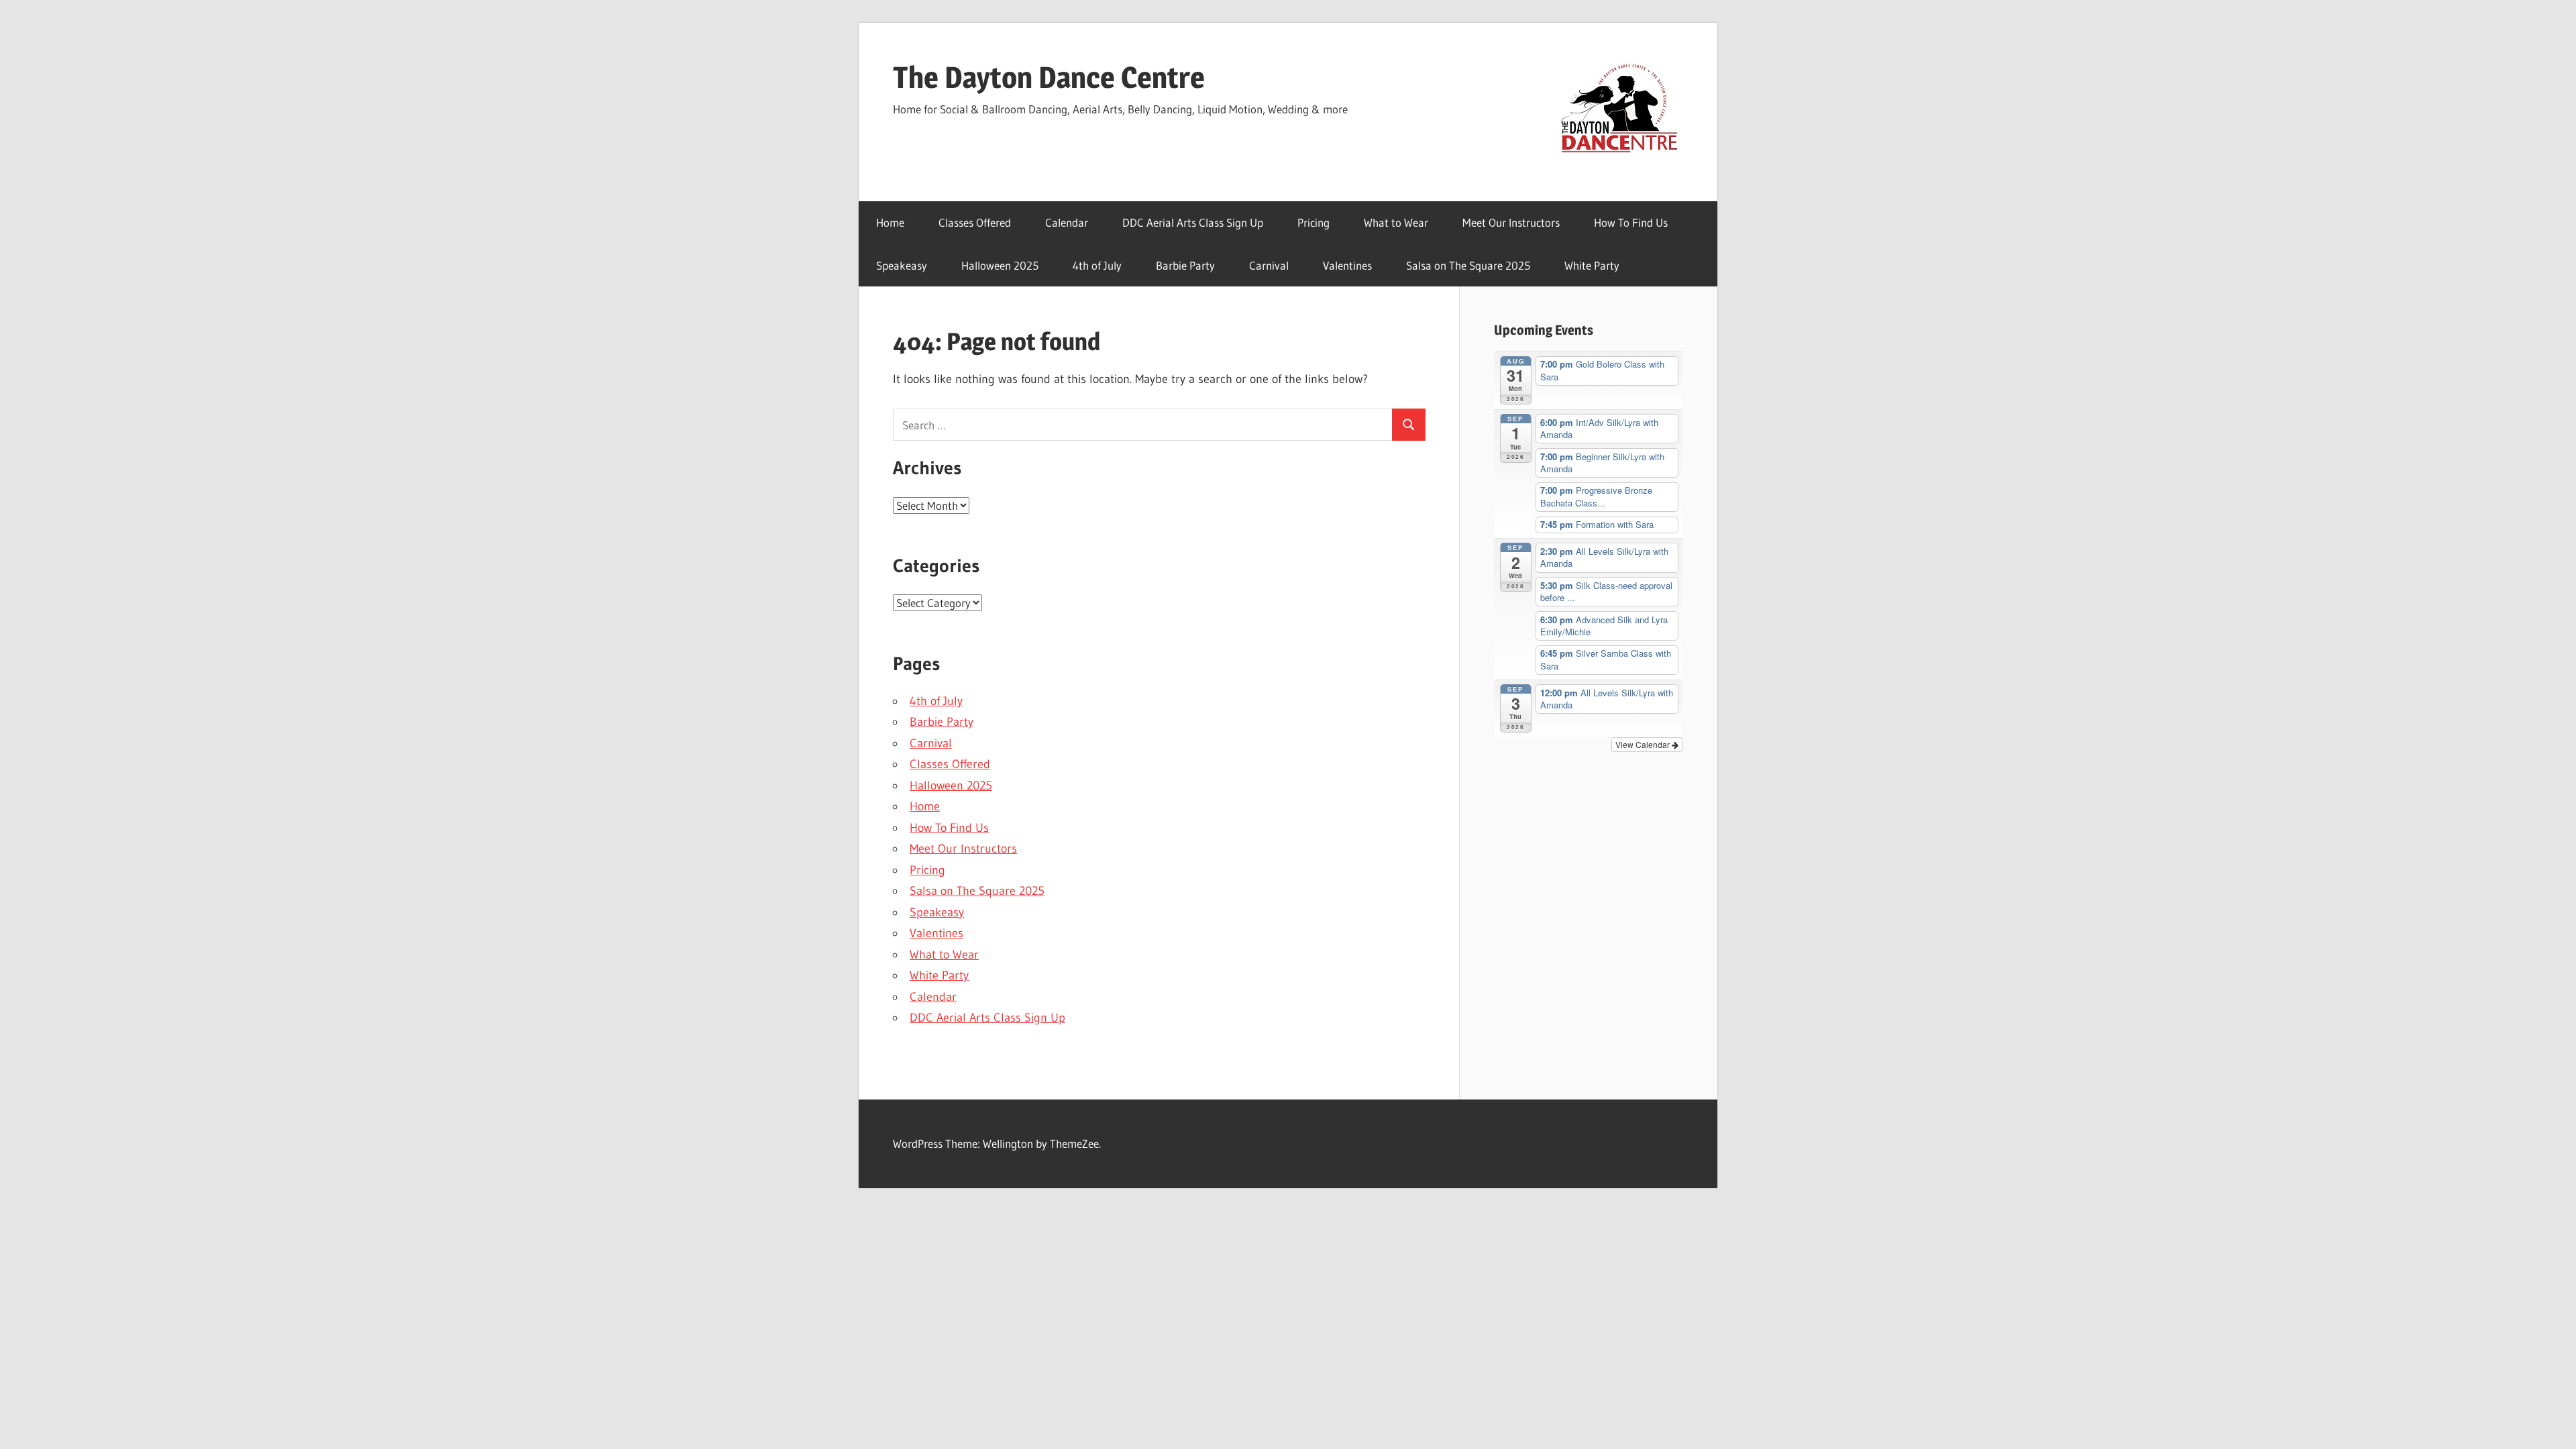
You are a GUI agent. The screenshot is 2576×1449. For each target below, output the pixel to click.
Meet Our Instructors (1511, 222)
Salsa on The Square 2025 (1468, 265)
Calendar (1067, 222)
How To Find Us (1631, 222)
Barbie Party (1185, 265)
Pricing (1313, 222)
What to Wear (1396, 222)
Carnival (1269, 265)
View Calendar (1644, 744)
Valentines (1347, 265)
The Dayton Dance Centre (1049, 77)
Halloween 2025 (1000, 265)
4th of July (1097, 265)
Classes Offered (975, 222)
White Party (1592, 265)
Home (890, 222)
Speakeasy (902, 265)
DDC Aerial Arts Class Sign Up (1193, 222)
